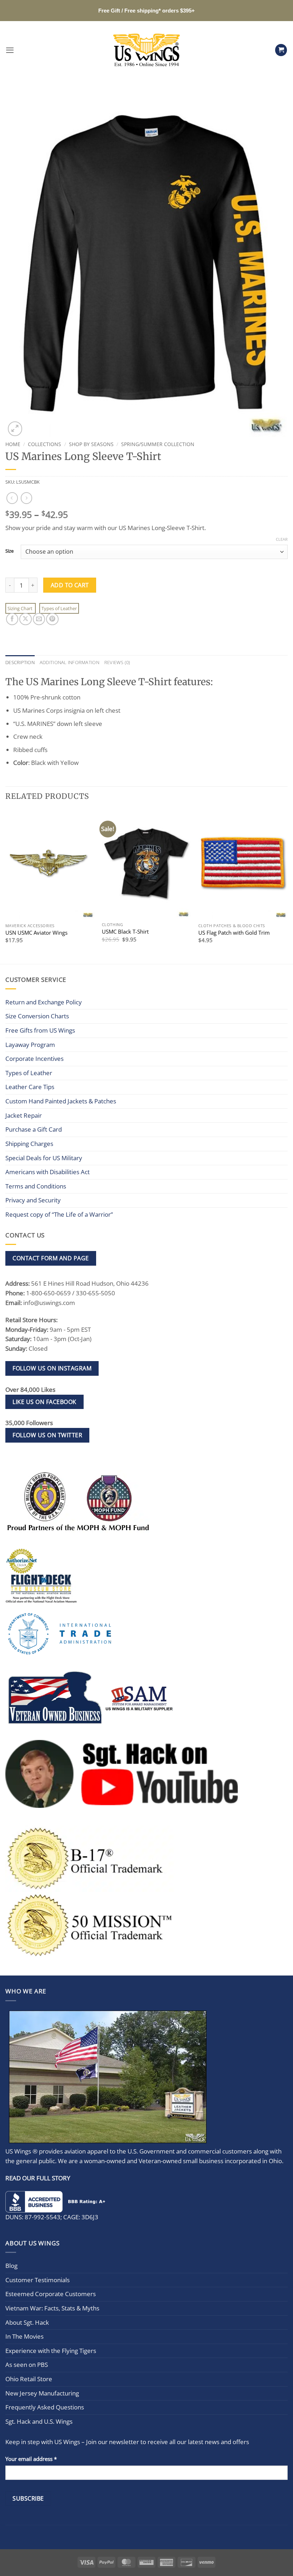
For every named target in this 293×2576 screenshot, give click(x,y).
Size (9, 551)
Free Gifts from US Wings (40, 1030)
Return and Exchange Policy (44, 1002)
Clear (282, 539)
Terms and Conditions (36, 1186)
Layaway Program (30, 1045)
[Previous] (6, 886)
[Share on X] (25, 619)
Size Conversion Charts (37, 1016)
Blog (11, 2266)
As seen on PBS (27, 2365)
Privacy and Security (33, 1200)
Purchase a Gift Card (34, 1129)
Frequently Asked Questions (45, 2407)
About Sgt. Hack (27, 2322)
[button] (10, 50)
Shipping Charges (29, 1144)
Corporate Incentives (34, 1059)
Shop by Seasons (91, 444)
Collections (44, 444)
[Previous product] (26, 498)
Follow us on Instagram (52, 1368)
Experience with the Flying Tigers (51, 2351)
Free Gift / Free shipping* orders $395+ (146, 11)
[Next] (287, 886)
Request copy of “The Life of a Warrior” (59, 1214)
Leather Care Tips (30, 1087)
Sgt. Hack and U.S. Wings (39, 2421)
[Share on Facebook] (12, 619)
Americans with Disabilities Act (48, 1172)
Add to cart (70, 585)
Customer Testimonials (38, 2280)
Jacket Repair (24, 1115)
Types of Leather (59, 608)
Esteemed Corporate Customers (51, 2294)
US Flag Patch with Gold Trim (234, 933)
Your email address (31, 2458)
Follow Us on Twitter (47, 1435)
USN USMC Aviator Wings (36, 933)
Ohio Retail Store (29, 2379)
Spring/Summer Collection (158, 444)
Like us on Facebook (44, 1402)
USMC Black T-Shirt (125, 932)
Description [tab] (20, 662)
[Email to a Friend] (39, 619)
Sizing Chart (21, 608)
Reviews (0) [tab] (117, 662)
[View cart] (281, 50)
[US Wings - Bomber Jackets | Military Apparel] (147, 50)
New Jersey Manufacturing (42, 2393)
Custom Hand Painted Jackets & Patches (61, 1101)
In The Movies (24, 2336)
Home (13, 444)
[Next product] (12, 498)
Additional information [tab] (69, 662)
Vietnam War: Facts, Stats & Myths (52, 2308)
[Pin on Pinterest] (52, 619)
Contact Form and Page (51, 1258)
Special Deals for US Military (44, 1158)
